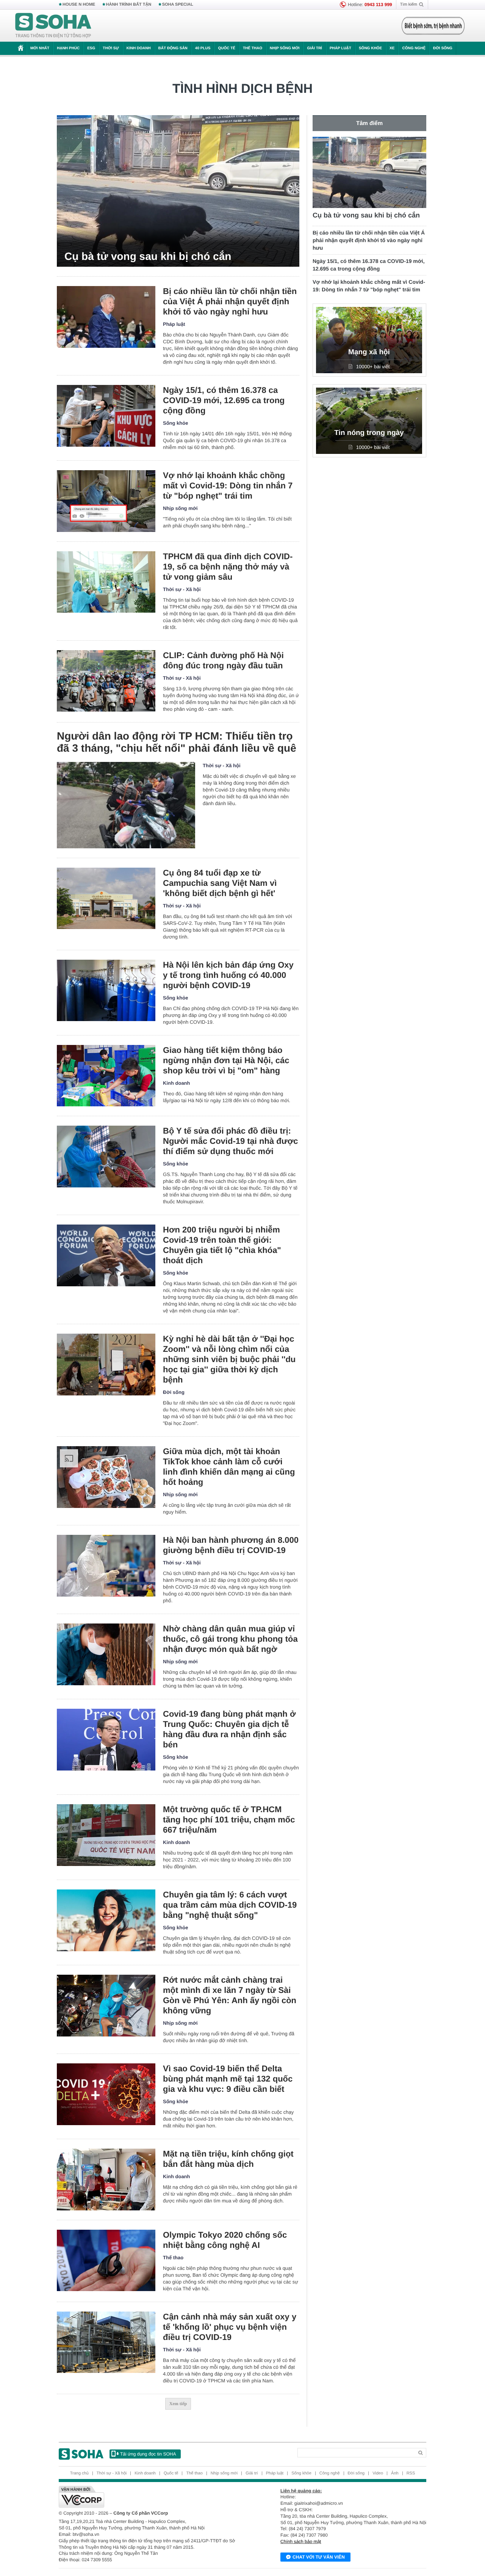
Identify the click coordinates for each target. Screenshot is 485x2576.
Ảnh (395, 2473)
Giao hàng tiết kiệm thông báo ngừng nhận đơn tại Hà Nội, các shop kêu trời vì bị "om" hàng (226, 1060)
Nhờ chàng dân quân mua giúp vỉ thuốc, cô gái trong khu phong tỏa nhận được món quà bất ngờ (230, 1639)
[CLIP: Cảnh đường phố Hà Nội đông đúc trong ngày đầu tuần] (106, 681)
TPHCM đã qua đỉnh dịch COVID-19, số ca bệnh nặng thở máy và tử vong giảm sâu (228, 567)
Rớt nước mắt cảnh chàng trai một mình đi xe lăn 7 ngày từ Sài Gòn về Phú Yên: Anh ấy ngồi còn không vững (230, 1995)
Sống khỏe (370, 48)
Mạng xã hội (369, 352)
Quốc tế (227, 48)
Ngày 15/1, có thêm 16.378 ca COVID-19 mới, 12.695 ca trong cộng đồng (224, 400)
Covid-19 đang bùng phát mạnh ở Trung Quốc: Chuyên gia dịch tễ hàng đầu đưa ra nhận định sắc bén (229, 1729)
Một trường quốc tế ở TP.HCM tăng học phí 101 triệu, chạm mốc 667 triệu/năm (229, 1820)
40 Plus (203, 48)
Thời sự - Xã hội (182, 589)
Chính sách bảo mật (301, 2542)
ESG (91, 48)
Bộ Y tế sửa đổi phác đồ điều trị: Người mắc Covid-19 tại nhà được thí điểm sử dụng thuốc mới (231, 1141)
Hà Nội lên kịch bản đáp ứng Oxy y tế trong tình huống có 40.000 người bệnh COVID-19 (228, 975)
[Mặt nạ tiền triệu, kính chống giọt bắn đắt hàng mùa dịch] (106, 2180)
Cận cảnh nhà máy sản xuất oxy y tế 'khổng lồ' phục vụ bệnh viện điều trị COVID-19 (230, 2327)
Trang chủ (79, 2473)
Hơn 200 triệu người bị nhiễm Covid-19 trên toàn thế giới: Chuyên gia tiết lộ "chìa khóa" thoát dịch (222, 1245)
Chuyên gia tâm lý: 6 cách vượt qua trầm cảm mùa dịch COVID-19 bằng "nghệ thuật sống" (230, 1905)
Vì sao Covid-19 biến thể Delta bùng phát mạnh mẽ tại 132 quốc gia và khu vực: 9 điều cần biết (228, 2079)
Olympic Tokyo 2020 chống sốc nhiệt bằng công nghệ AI (225, 2240)
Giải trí (314, 48)
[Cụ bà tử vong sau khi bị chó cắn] (178, 191)
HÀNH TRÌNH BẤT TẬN (129, 5)
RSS (411, 2473)
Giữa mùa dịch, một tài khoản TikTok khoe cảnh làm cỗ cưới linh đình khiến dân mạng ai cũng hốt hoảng (229, 1467)
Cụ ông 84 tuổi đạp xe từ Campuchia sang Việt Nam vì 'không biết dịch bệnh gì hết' (220, 883)
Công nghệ (414, 48)
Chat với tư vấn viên (319, 2557)
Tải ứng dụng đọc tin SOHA (148, 2454)
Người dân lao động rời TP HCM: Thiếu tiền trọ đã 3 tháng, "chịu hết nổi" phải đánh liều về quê (177, 742)
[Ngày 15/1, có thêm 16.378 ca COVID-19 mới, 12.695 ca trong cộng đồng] (106, 416)
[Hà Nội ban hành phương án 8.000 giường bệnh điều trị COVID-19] (106, 1566)
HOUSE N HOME (79, 5)
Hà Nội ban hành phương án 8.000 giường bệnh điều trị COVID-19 (231, 1545)
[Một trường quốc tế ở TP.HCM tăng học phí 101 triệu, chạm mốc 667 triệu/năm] (106, 1835)
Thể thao (253, 48)
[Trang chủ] (53, 26)
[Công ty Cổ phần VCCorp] (151, 2497)
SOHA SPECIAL (178, 5)
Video (378, 2473)
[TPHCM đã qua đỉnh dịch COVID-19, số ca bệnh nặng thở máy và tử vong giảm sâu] (106, 582)
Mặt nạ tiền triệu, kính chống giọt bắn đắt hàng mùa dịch (228, 2159)
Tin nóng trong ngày (369, 433)
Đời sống (443, 48)
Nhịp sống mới (285, 48)
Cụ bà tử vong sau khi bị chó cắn (148, 256)
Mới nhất (40, 48)
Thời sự (111, 48)
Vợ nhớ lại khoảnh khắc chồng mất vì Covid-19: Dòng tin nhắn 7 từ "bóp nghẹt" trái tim (228, 486)
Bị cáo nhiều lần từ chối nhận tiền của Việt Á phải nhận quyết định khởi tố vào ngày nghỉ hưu (230, 301)
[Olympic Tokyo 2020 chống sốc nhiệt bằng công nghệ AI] (106, 2261)
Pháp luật (340, 48)
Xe (392, 48)
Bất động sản (173, 48)
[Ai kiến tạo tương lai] (431, 26)
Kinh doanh (139, 48)
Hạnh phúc (68, 48)
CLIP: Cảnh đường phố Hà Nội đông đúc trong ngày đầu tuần (223, 660)
